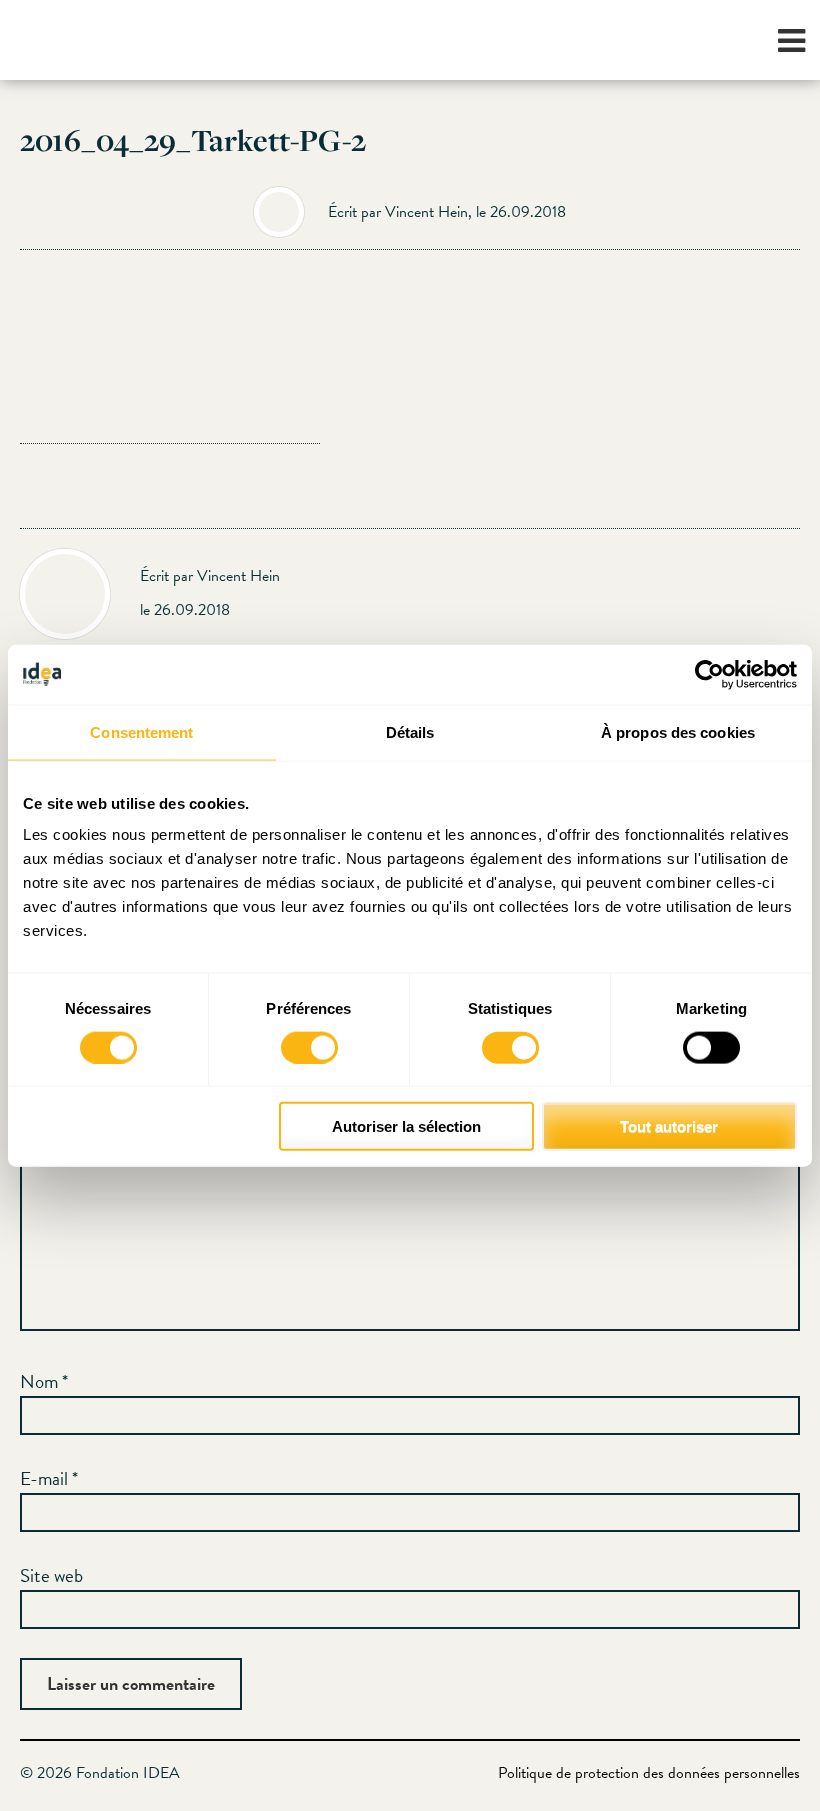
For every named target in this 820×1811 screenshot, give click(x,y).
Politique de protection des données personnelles (649, 1773)
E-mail (49, 1478)
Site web (51, 1575)
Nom (44, 1381)
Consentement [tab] (141, 731)
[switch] (309, 1047)
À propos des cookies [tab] (678, 731)
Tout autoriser (669, 1126)
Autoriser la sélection (406, 1126)
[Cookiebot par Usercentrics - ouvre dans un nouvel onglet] (709, 674)
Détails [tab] (410, 731)
